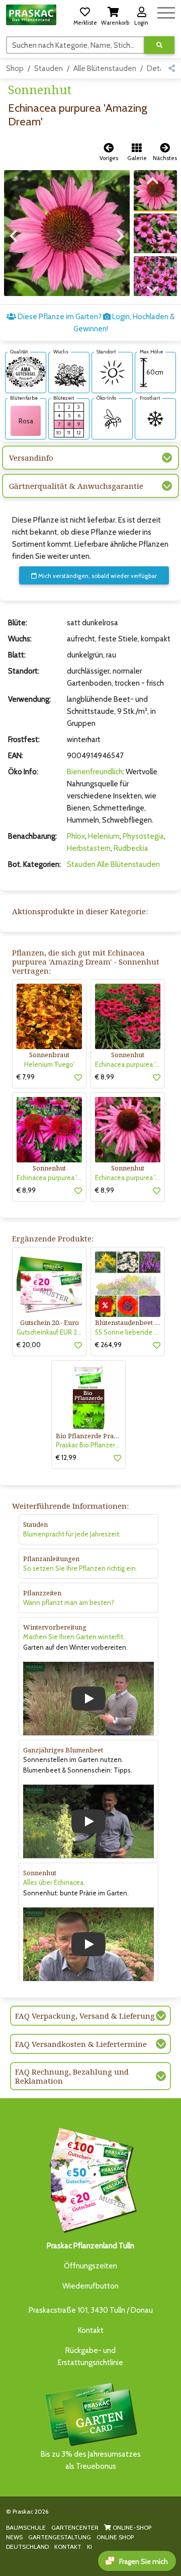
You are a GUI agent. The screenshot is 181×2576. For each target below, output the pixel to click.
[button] (85, 15)
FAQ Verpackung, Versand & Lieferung (85, 2016)
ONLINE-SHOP (131, 2527)
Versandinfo (31, 458)
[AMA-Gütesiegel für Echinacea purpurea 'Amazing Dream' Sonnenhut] (26, 372)
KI (89, 2547)
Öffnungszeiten (90, 2266)
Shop (15, 68)
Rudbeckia (131, 848)
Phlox (76, 836)
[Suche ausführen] (159, 45)
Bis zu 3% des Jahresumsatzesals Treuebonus (91, 2460)
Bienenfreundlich (95, 772)
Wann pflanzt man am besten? (69, 1602)
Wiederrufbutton (90, 2286)
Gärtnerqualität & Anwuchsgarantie (76, 486)
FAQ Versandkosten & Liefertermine (81, 2044)
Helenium (104, 836)
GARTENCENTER (75, 2527)
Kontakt (91, 2330)
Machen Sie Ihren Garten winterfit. (74, 1637)
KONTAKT (68, 2547)
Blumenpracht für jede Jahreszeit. (72, 1534)
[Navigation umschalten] (166, 11)
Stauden (49, 68)
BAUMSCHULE (26, 2527)
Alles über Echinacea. (54, 1882)
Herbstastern (89, 848)
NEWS (14, 2537)
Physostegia (143, 836)
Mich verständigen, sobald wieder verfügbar (97, 576)
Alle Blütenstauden (105, 68)
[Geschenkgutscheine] (90, 2179)
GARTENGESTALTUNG (60, 2537)
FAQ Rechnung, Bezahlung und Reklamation (72, 2076)
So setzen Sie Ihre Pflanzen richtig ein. (80, 1568)
